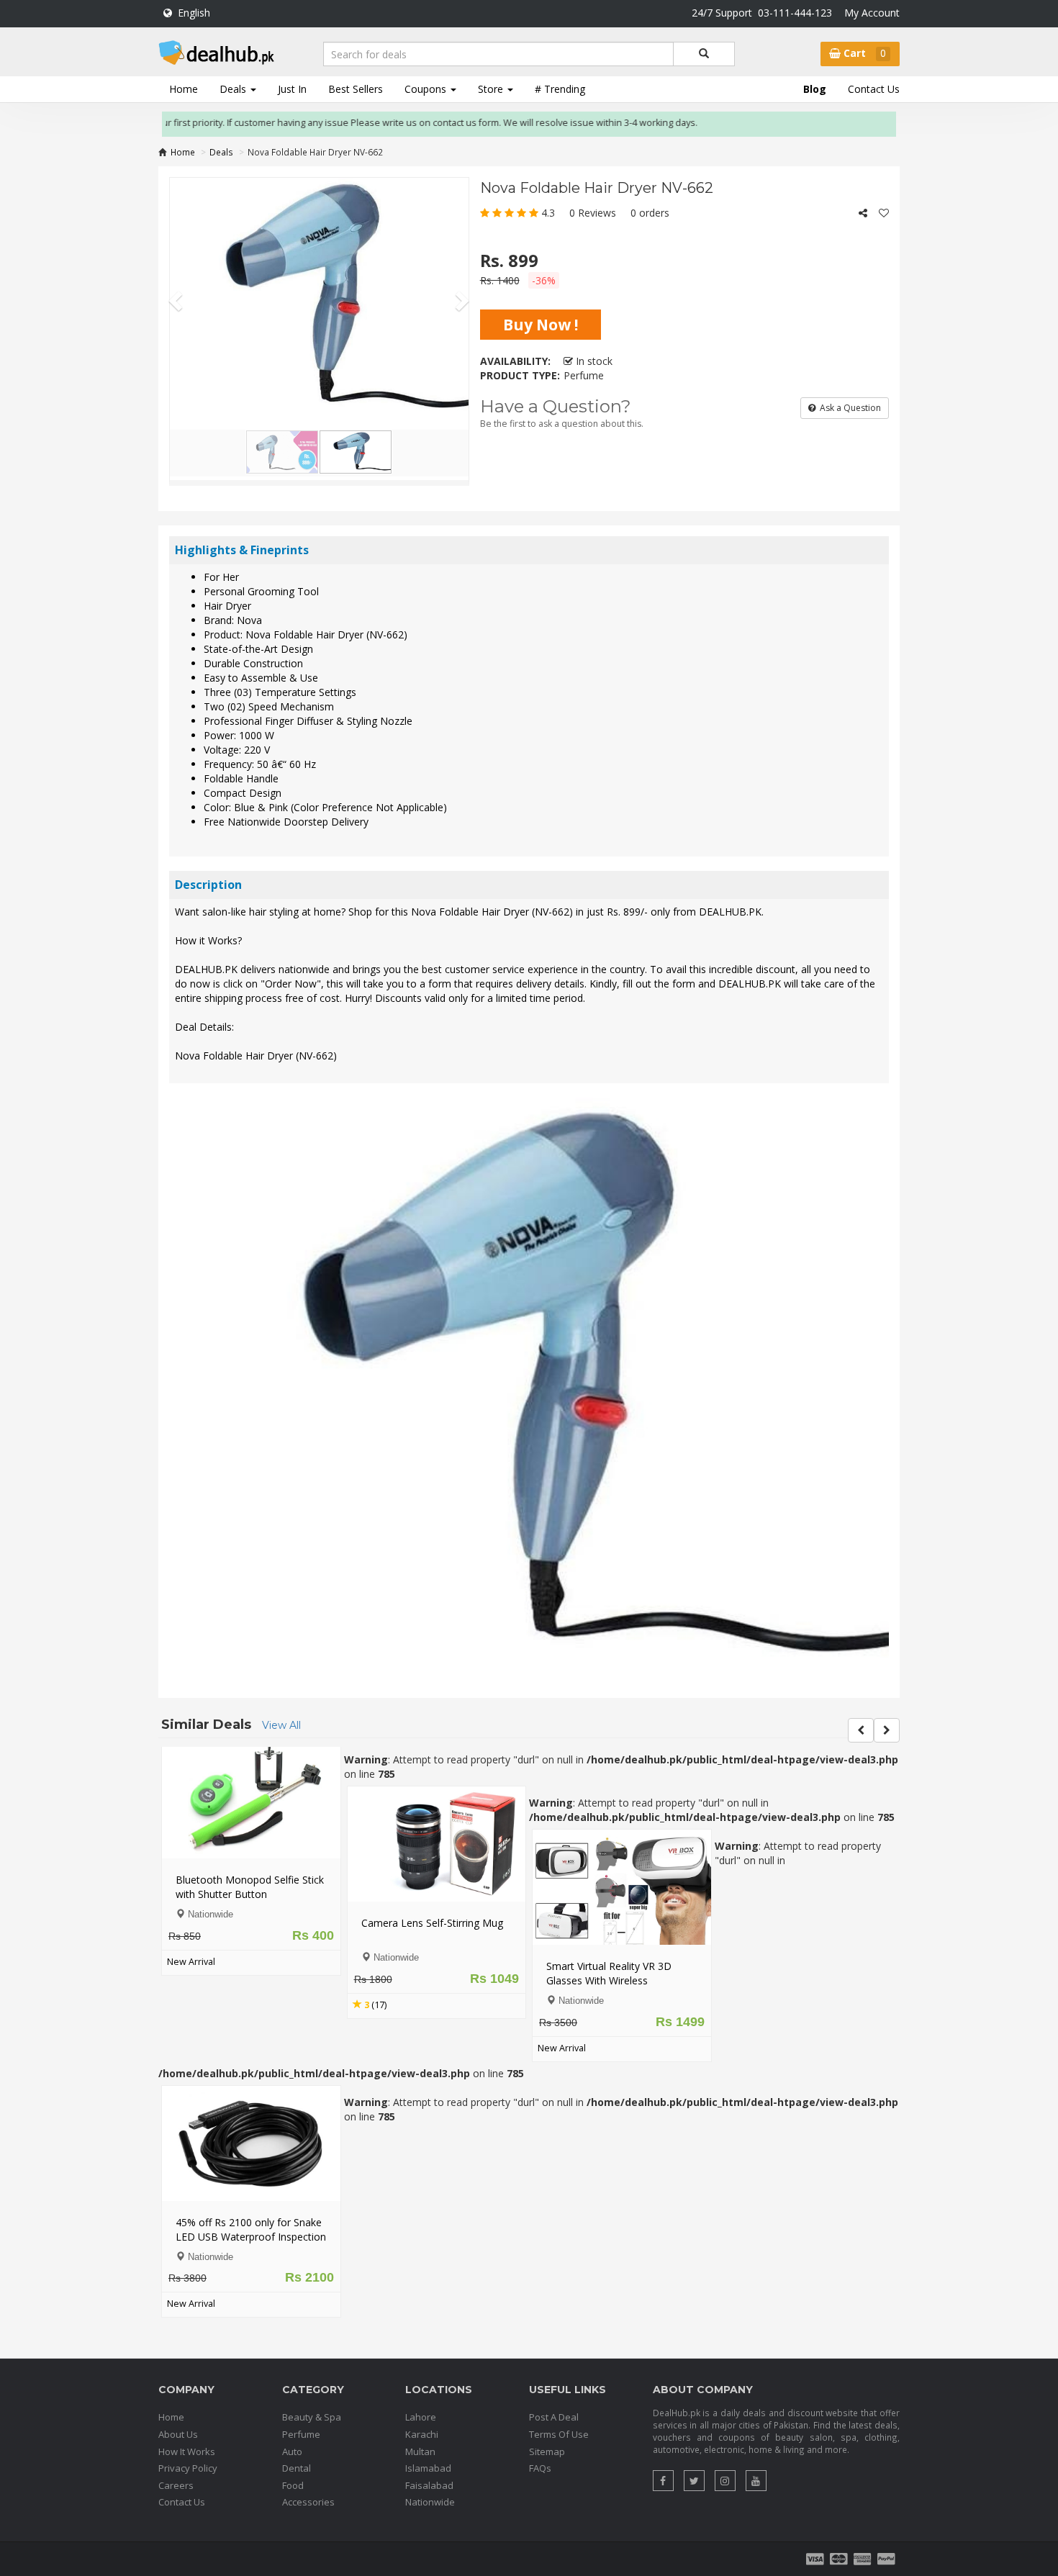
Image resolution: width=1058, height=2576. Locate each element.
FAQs (540, 2399)
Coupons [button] (427, 89)
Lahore (421, 2348)
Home (184, 89)
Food (293, 2415)
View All (281, 1655)
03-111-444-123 (795, 13)
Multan (420, 2382)
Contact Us (874, 89)
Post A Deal (554, 2348)
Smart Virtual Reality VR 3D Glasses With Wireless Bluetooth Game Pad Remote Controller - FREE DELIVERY (598, 1918)
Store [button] (492, 89)
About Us (178, 2365)
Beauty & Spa (312, 2348)
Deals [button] (234, 89)
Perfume (301, 2365)
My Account (872, 13)
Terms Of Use (559, 2365)
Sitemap (547, 2382)
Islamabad (428, 2399)
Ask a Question (848, 408)
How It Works (187, 2382)
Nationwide (430, 2433)
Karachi (422, 2365)
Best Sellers (356, 89)
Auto (292, 2382)
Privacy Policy (188, 2399)
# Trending (560, 89)
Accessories (308, 2433)
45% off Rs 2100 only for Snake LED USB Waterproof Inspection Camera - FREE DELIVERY (233, 2167)
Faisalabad (429, 2415)
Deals (221, 152)
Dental (297, 2399)
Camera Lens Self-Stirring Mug (413, 1853)
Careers (176, 2415)
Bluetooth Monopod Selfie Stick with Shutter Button (232, 1817)
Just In (292, 89)
